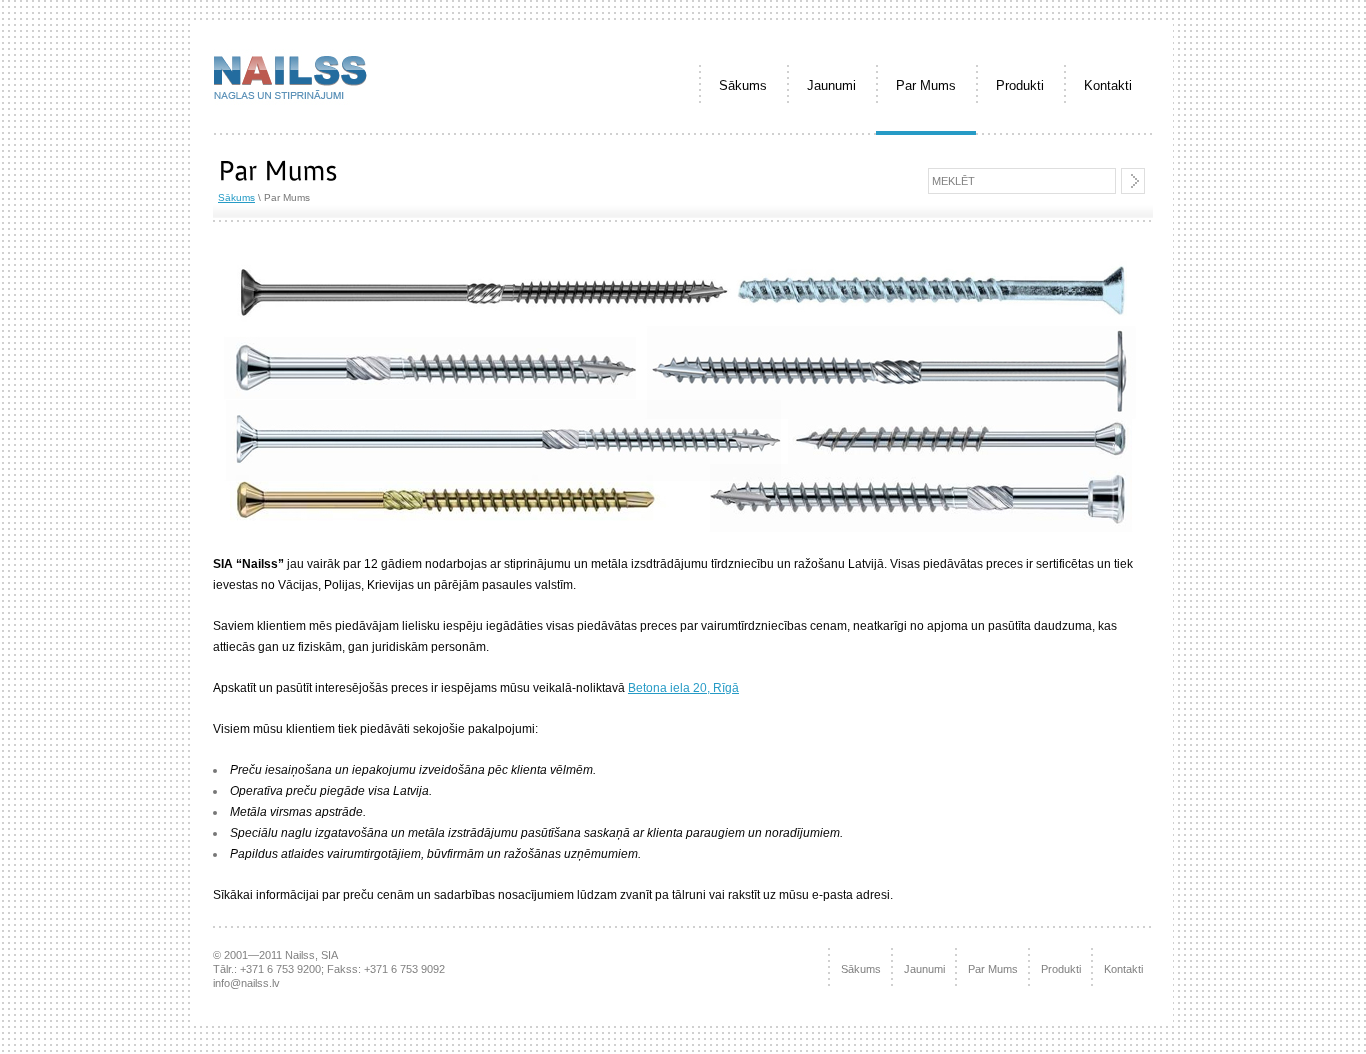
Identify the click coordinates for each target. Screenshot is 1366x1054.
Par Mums (926, 85)
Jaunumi (831, 85)
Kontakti (1108, 85)
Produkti (1020, 85)
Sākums (743, 85)
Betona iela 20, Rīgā (683, 688)
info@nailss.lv (246, 983)
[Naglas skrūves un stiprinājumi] (290, 107)
